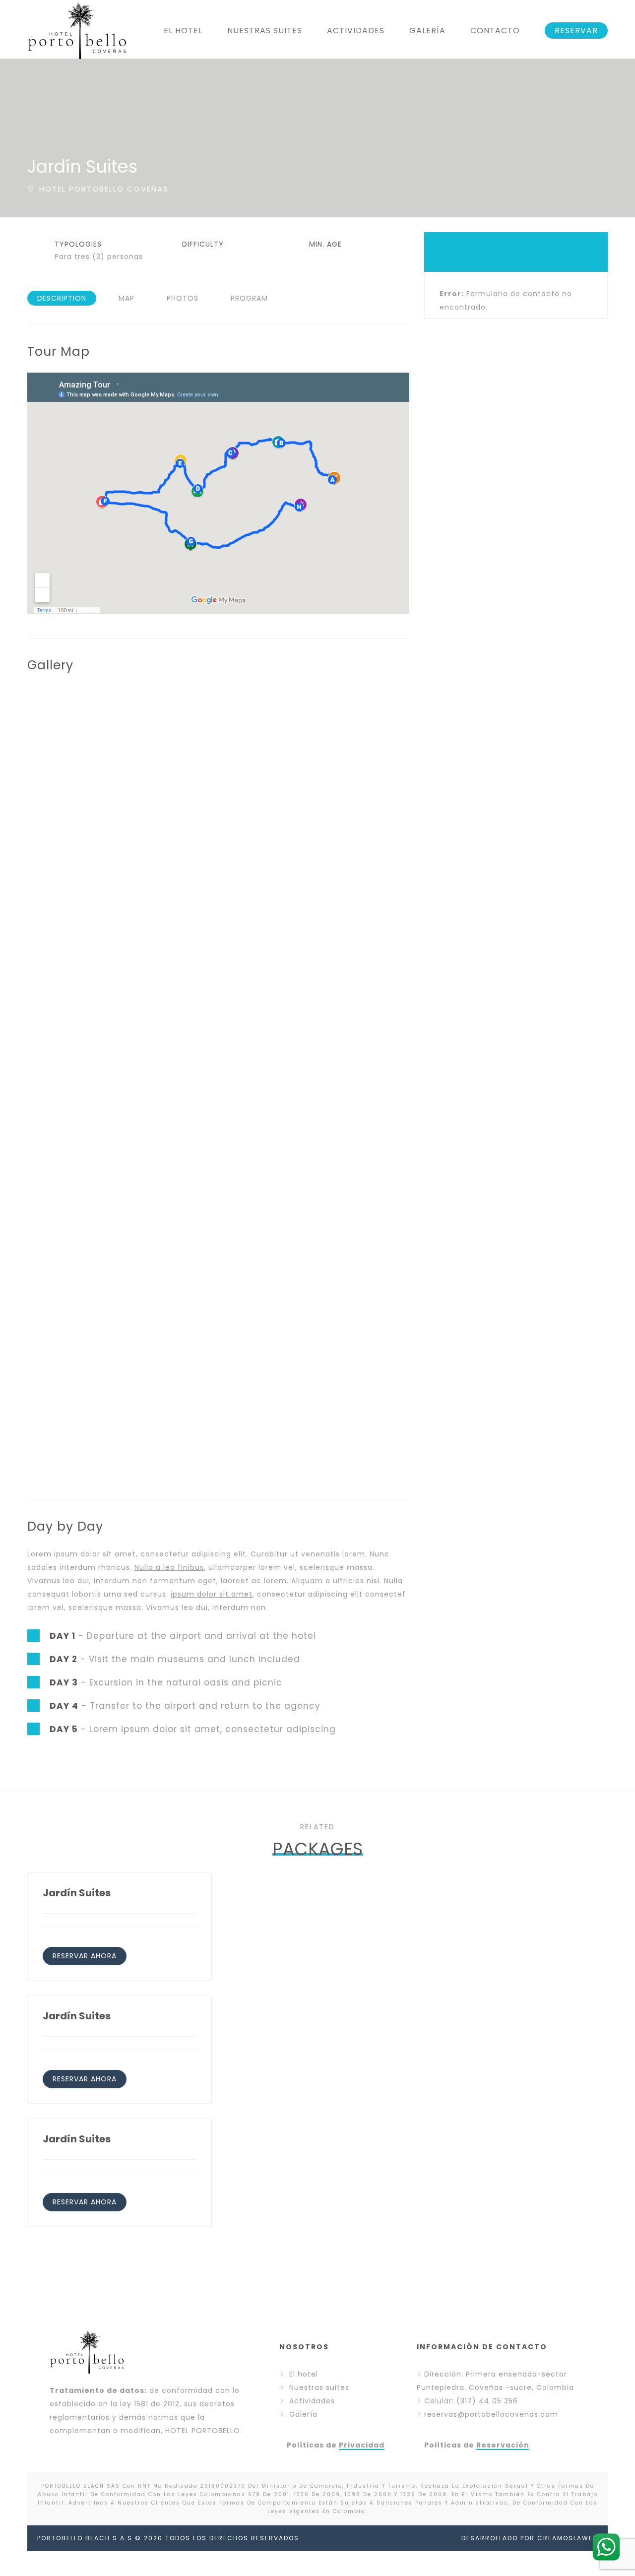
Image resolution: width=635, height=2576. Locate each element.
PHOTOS (183, 298)
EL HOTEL (183, 31)
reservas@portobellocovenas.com (491, 2414)
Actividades (312, 2401)
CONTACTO (495, 31)
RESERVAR (576, 31)
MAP (127, 298)
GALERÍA (427, 31)
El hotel (304, 2374)
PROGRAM (249, 298)
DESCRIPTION (62, 298)
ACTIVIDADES (356, 31)
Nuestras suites (319, 2387)
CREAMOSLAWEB (568, 2538)
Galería (303, 2414)
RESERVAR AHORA (85, 1956)
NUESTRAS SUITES (265, 31)
